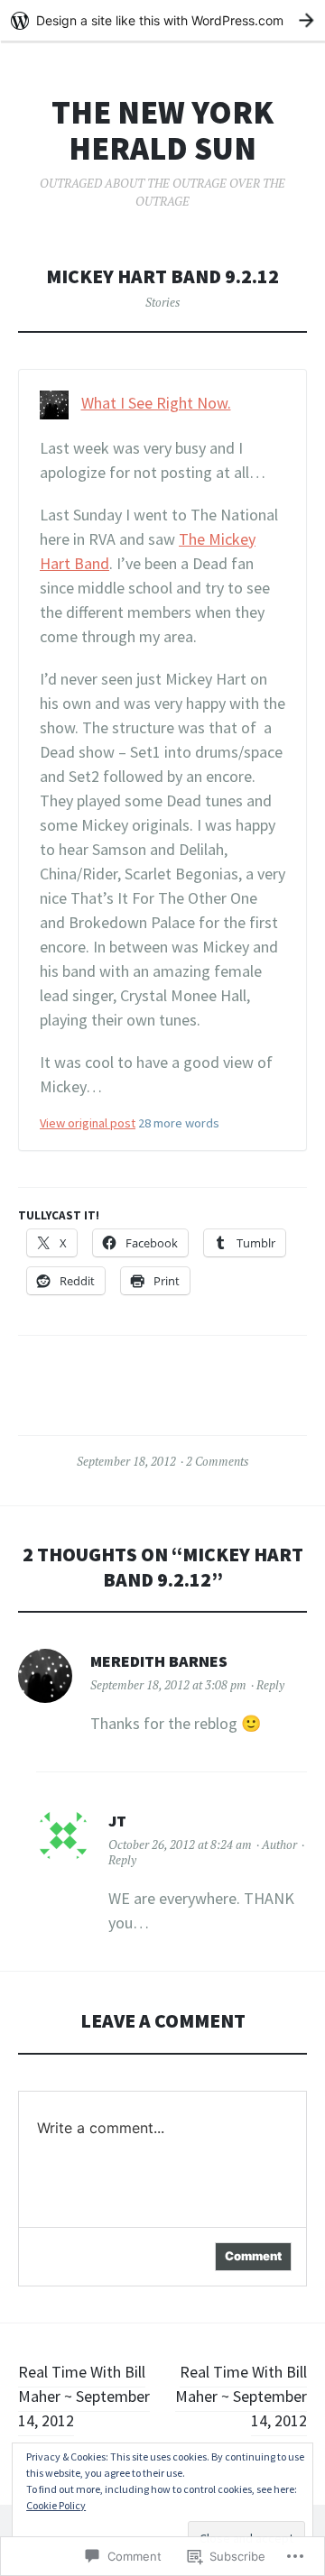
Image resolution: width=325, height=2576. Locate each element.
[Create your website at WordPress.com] (162, 20)
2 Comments (217, 1461)
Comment (253, 2256)
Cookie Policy (56, 2505)
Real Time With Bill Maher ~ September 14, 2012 (84, 2396)
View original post (88, 1123)
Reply (270, 1685)
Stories (162, 302)
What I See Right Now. (156, 403)
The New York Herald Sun (162, 130)
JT (117, 1821)
